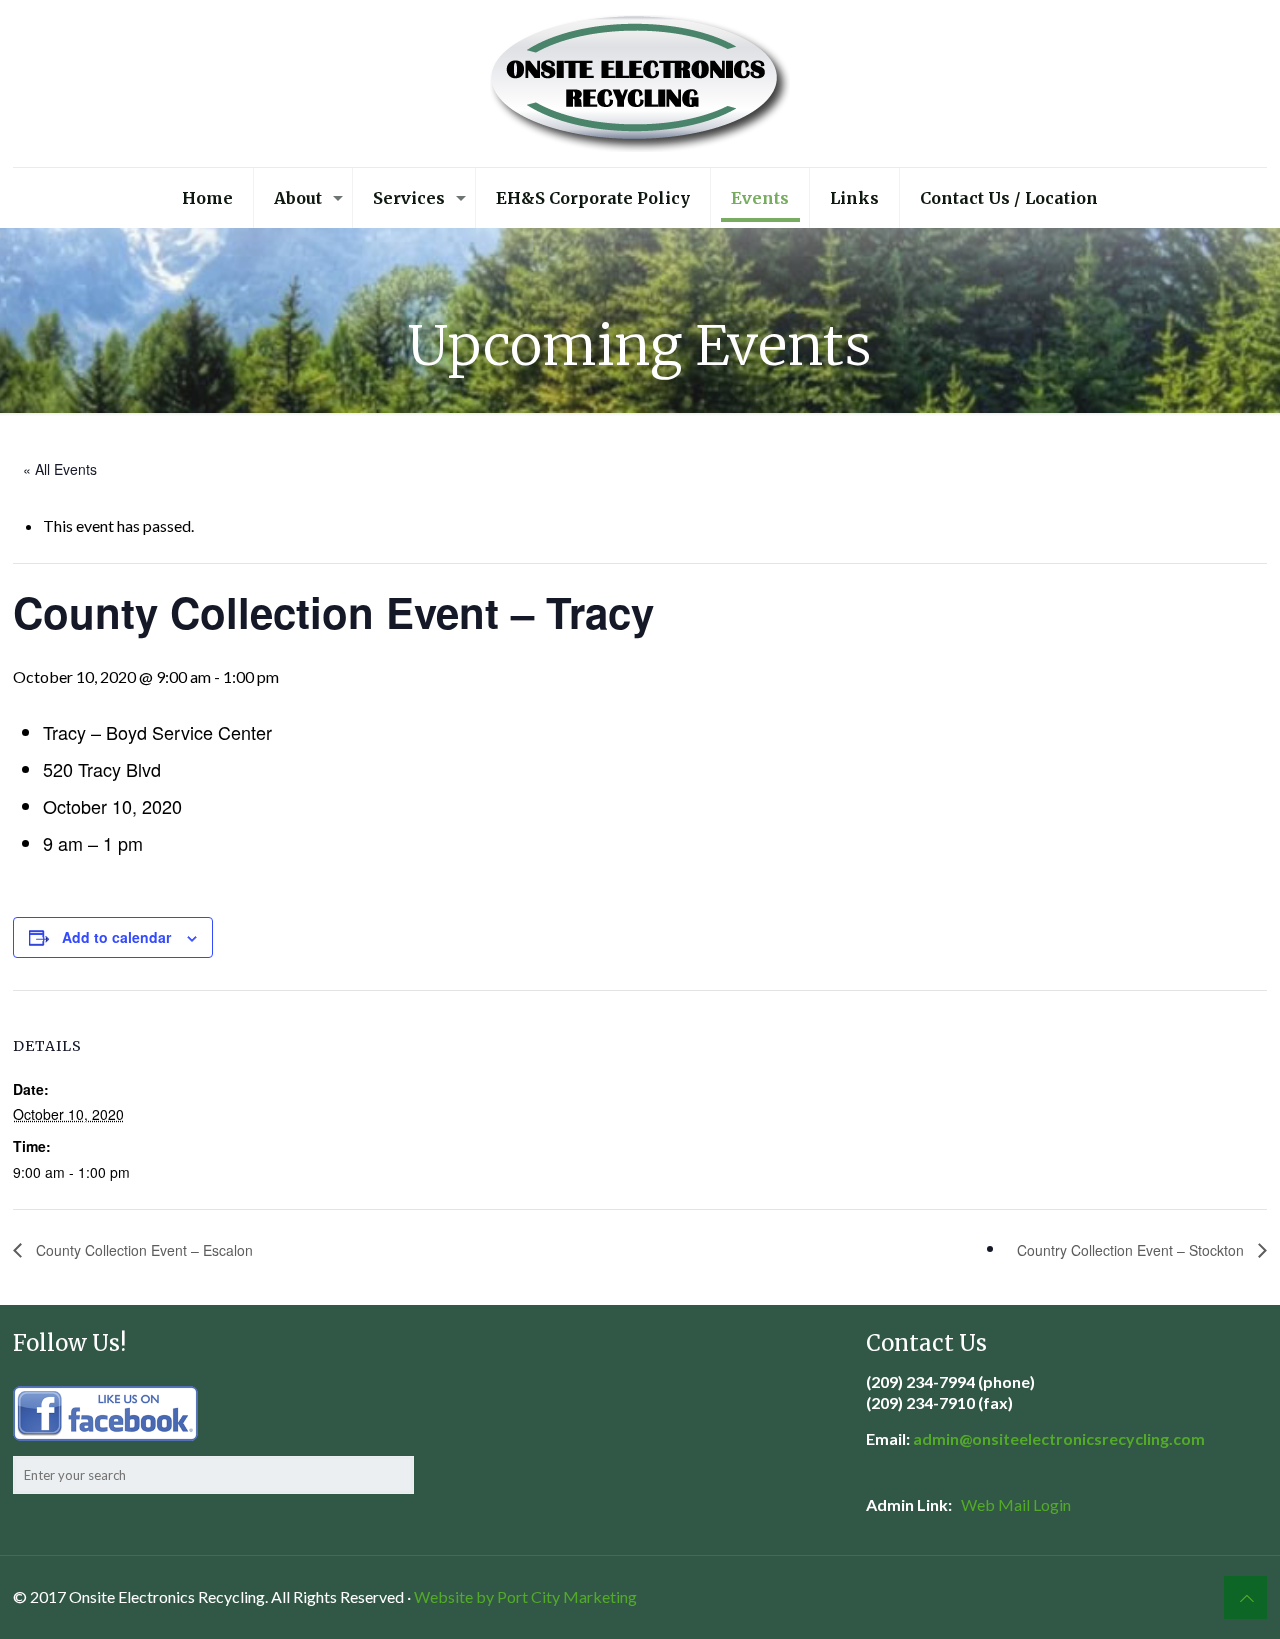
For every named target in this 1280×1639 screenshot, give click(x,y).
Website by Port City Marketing (525, 1596)
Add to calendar (116, 937)
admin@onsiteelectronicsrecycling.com (1059, 1438)
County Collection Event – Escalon (142, 1250)
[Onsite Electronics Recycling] (640, 83)
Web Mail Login (1016, 1504)
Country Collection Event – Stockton (1132, 1250)
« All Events (60, 469)
